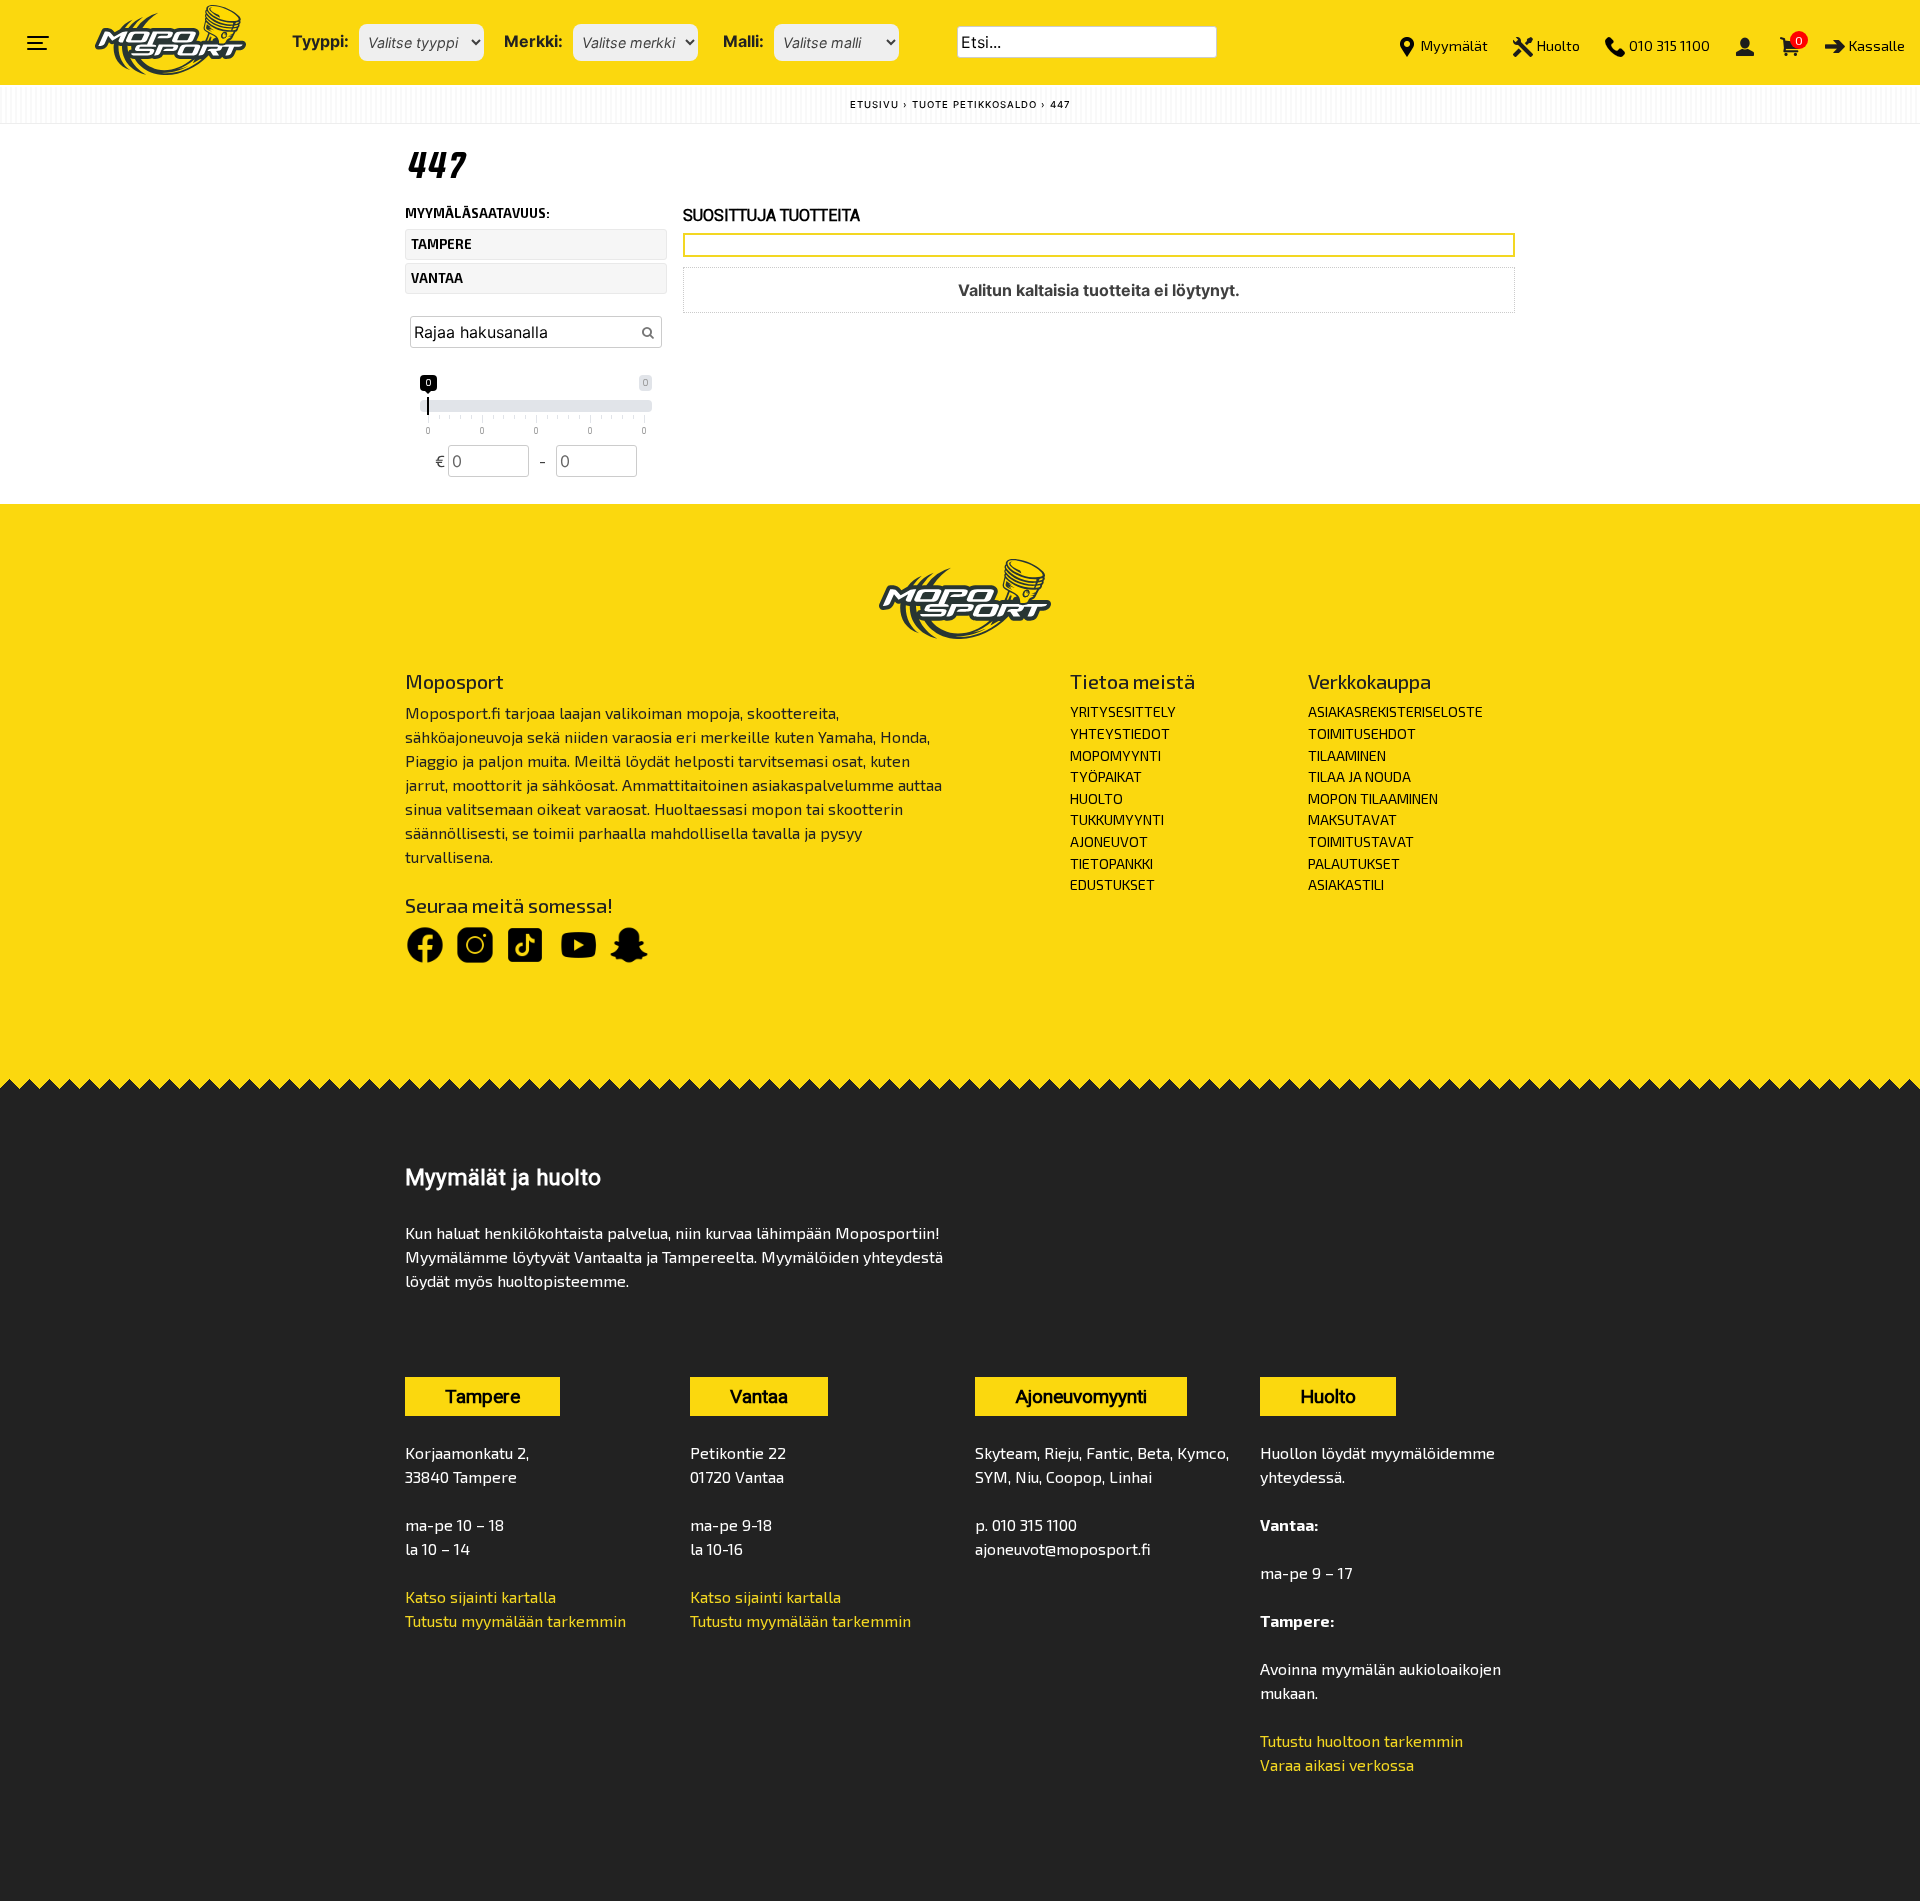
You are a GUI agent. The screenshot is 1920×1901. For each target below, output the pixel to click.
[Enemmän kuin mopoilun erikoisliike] (153, 42)
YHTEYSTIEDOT (1120, 733)
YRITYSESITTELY (1123, 711)
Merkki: (533, 41)
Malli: (743, 41)
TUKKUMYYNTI (1117, 819)
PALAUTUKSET (1354, 863)
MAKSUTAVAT (1352, 819)
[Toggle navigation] (38, 43)
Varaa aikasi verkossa (1337, 1764)
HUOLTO (1096, 798)
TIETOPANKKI (1111, 863)
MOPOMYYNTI (1115, 755)
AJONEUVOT (1109, 841)
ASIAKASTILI (1346, 884)
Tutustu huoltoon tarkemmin (1361, 1740)
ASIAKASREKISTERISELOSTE (1395, 711)
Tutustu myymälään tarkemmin (515, 1620)
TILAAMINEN (1347, 755)
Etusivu (874, 104)
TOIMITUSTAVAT (1361, 841)
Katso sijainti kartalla (480, 1596)
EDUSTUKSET (1112, 884)
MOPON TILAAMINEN (1373, 798)
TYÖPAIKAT (1106, 776)
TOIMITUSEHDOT (1362, 733)
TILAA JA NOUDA (1359, 776)
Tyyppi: (320, 41)
